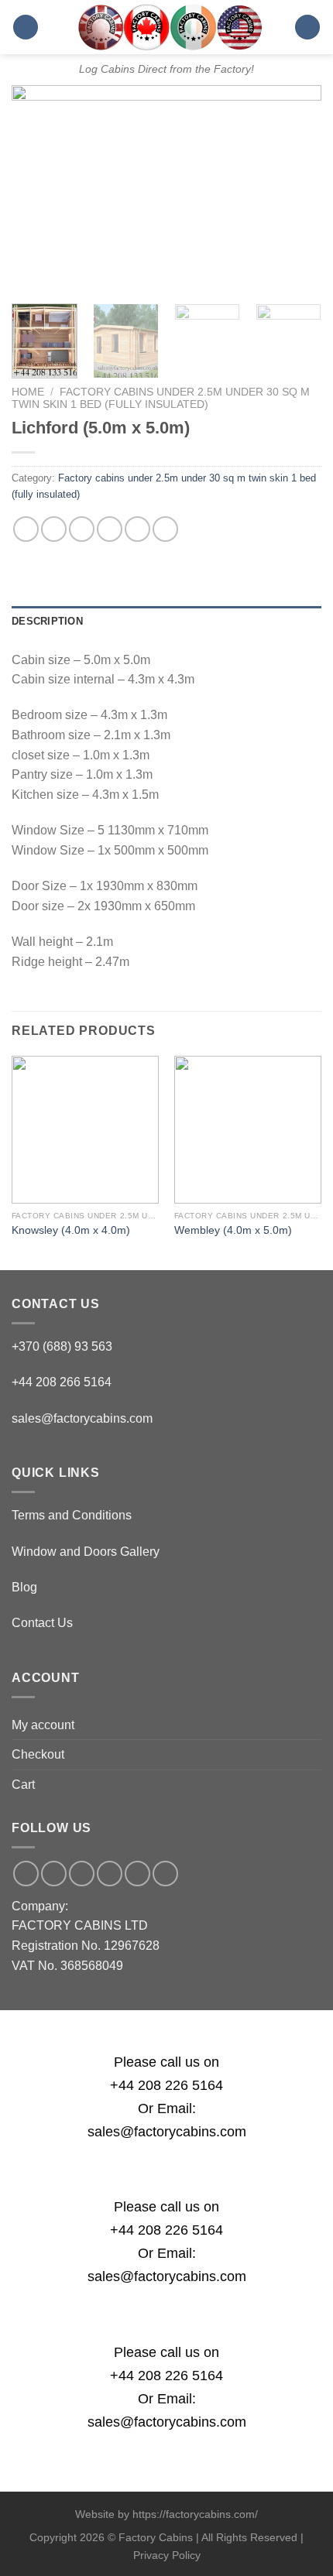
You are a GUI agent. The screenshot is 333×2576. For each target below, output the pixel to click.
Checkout (38, 1754)
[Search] (307, 27)
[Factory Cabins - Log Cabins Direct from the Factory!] (166, 27)
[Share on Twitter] (82, 529)
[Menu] (26, 27)
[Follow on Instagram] (54, 1874)
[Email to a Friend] (110, 529)
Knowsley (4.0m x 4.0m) (71, 1230)
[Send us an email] (82, 1874)
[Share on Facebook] (54, 529)
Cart (23, 1785)
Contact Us (42, 1623)
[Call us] (110, 1874)
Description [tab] (47, 621)
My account (43, 1725)
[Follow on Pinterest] (137, 1874)
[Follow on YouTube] (165, 1874)
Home (28, 392)
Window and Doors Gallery (86, 1552)
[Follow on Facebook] (26, 1874)
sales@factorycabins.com (82, 1418)
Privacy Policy (167, 2555)
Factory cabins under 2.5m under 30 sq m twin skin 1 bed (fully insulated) (161, 398)
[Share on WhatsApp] (26, 529)
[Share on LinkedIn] (165, 529)
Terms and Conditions (72, 1515)
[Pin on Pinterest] (137, 529)
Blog (24, 1587)
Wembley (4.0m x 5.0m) (233, 1230)
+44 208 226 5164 (166, 2085)
